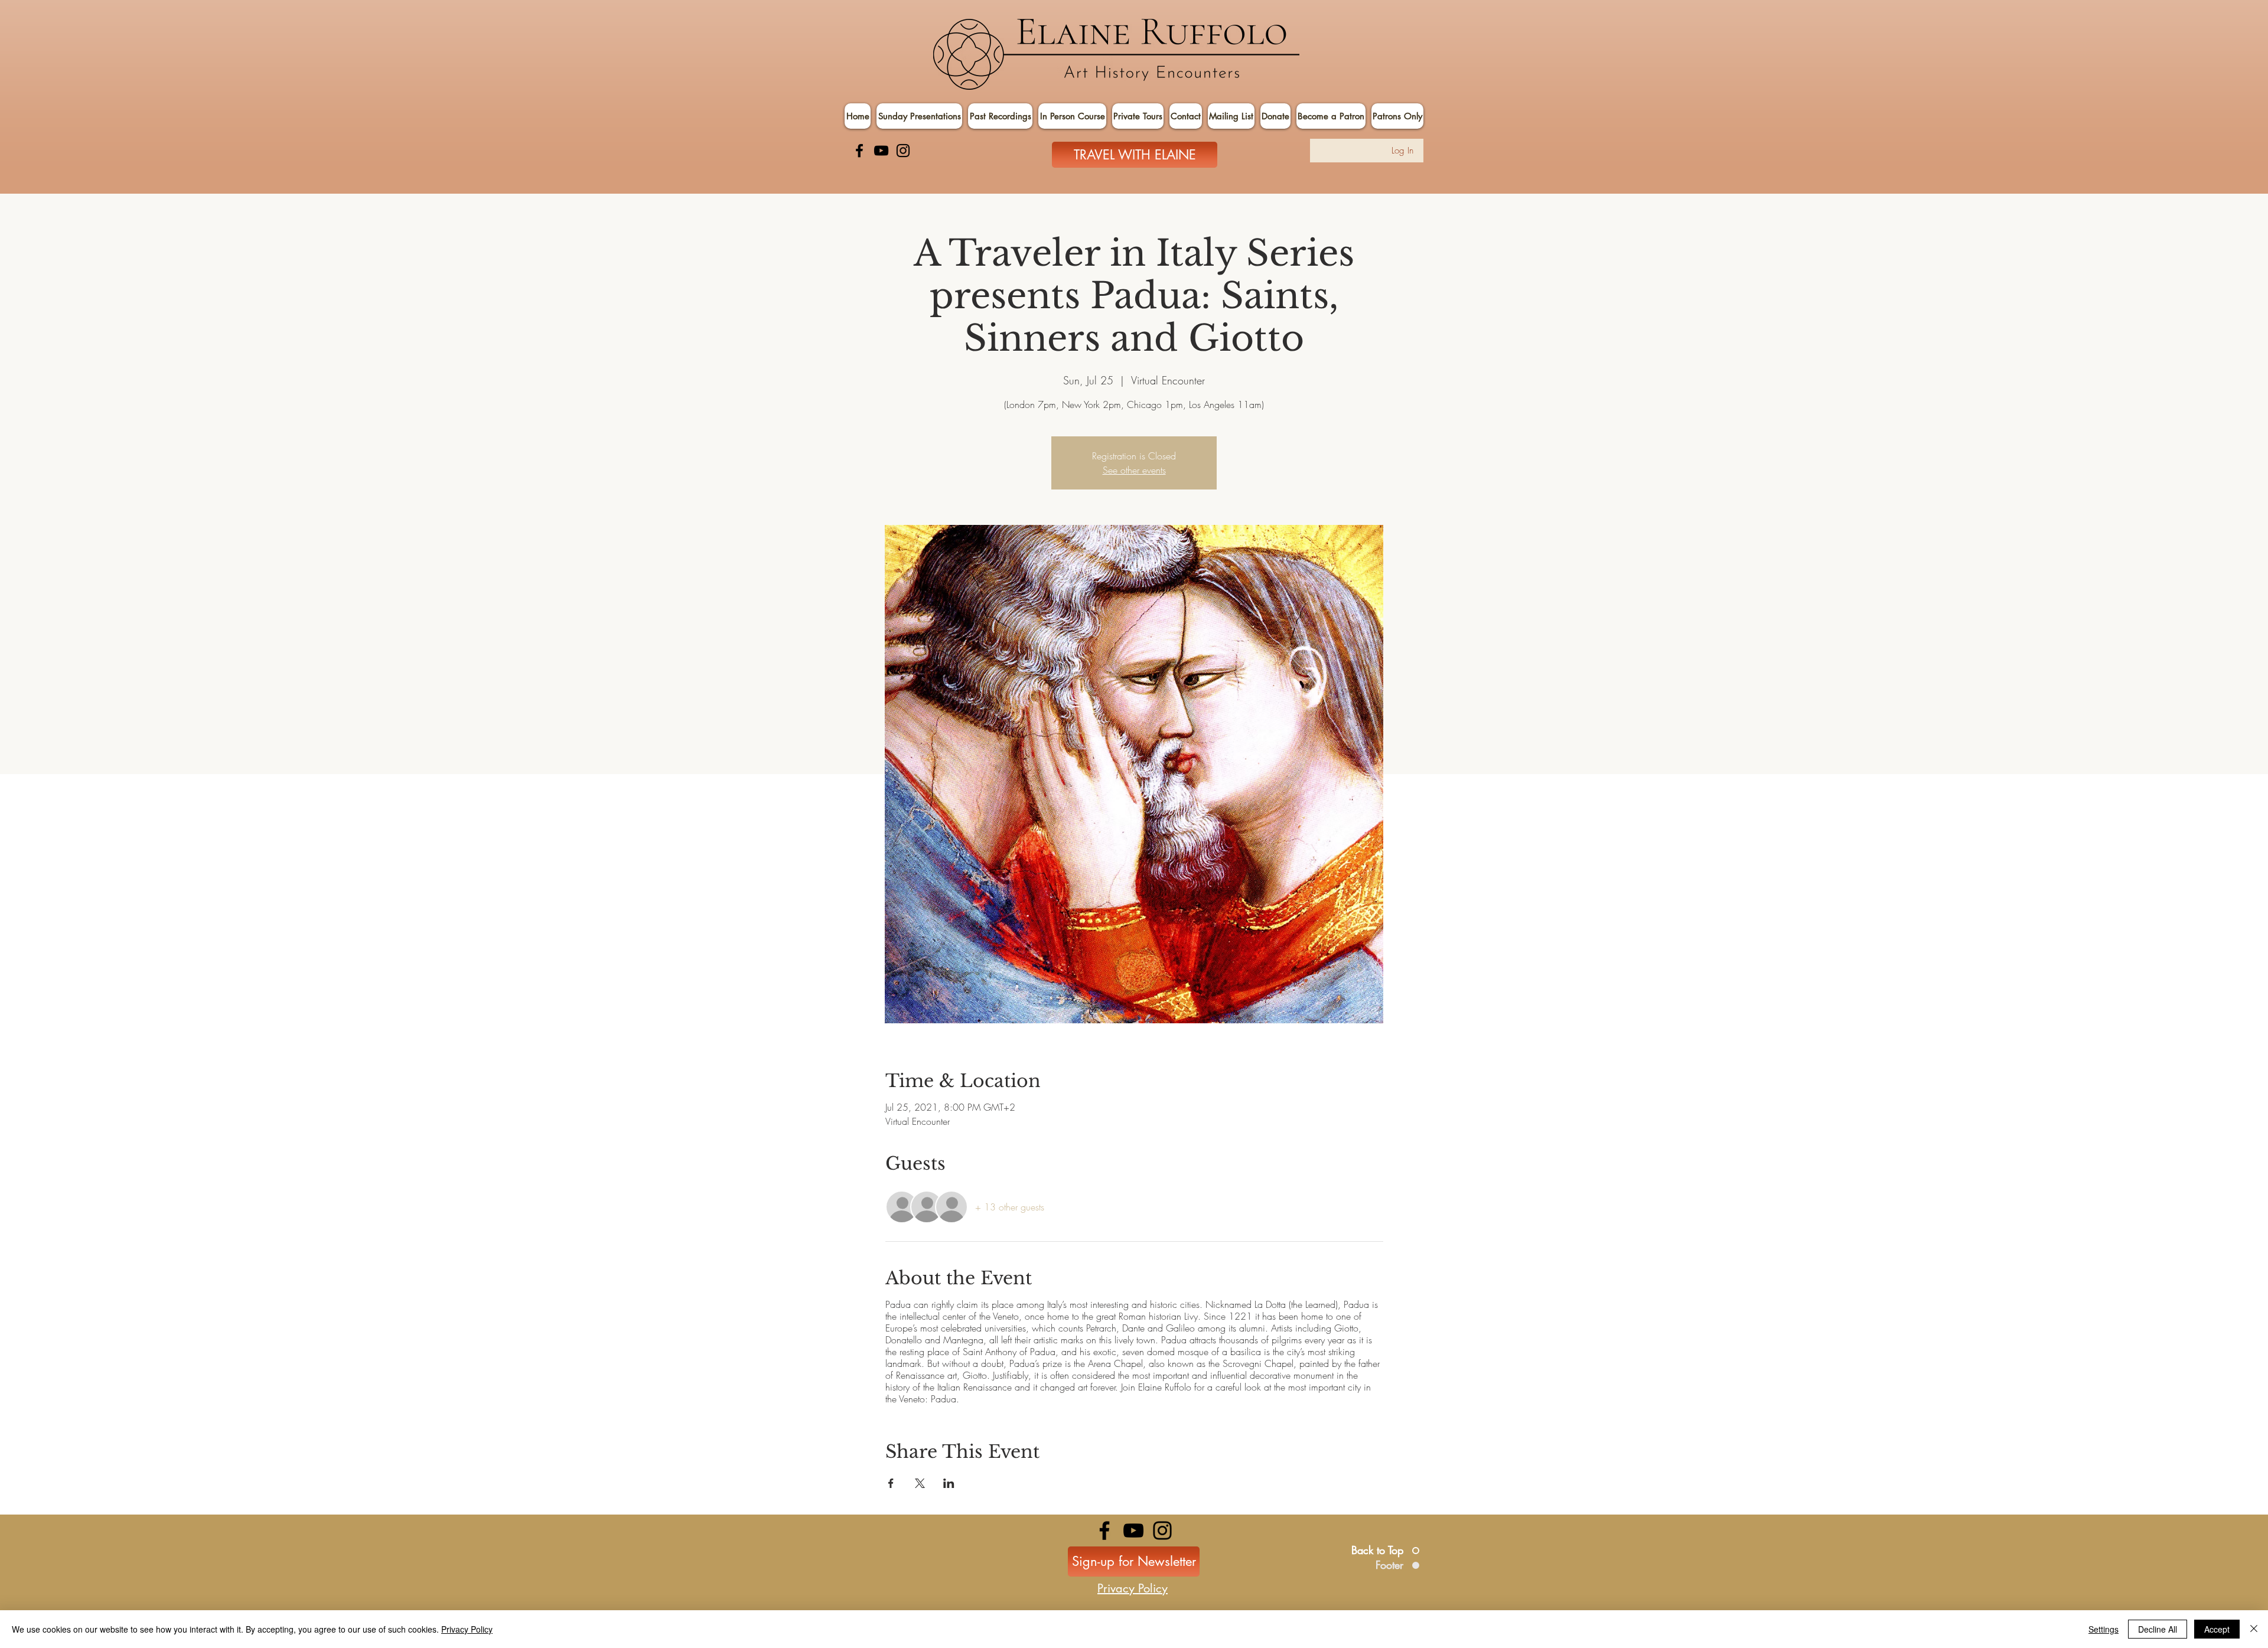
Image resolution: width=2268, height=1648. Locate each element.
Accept (2217, 1629)
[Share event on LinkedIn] (949, 1483)
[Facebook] (859, 151)
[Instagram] (903, 151)
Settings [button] (2104, 1629)
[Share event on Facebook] (891, 1483)
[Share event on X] (920, 1483)
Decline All (2158, 1629)
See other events (1134, 470)
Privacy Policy (467, 1629)
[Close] (2254, 1629)
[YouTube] (881, 151)
